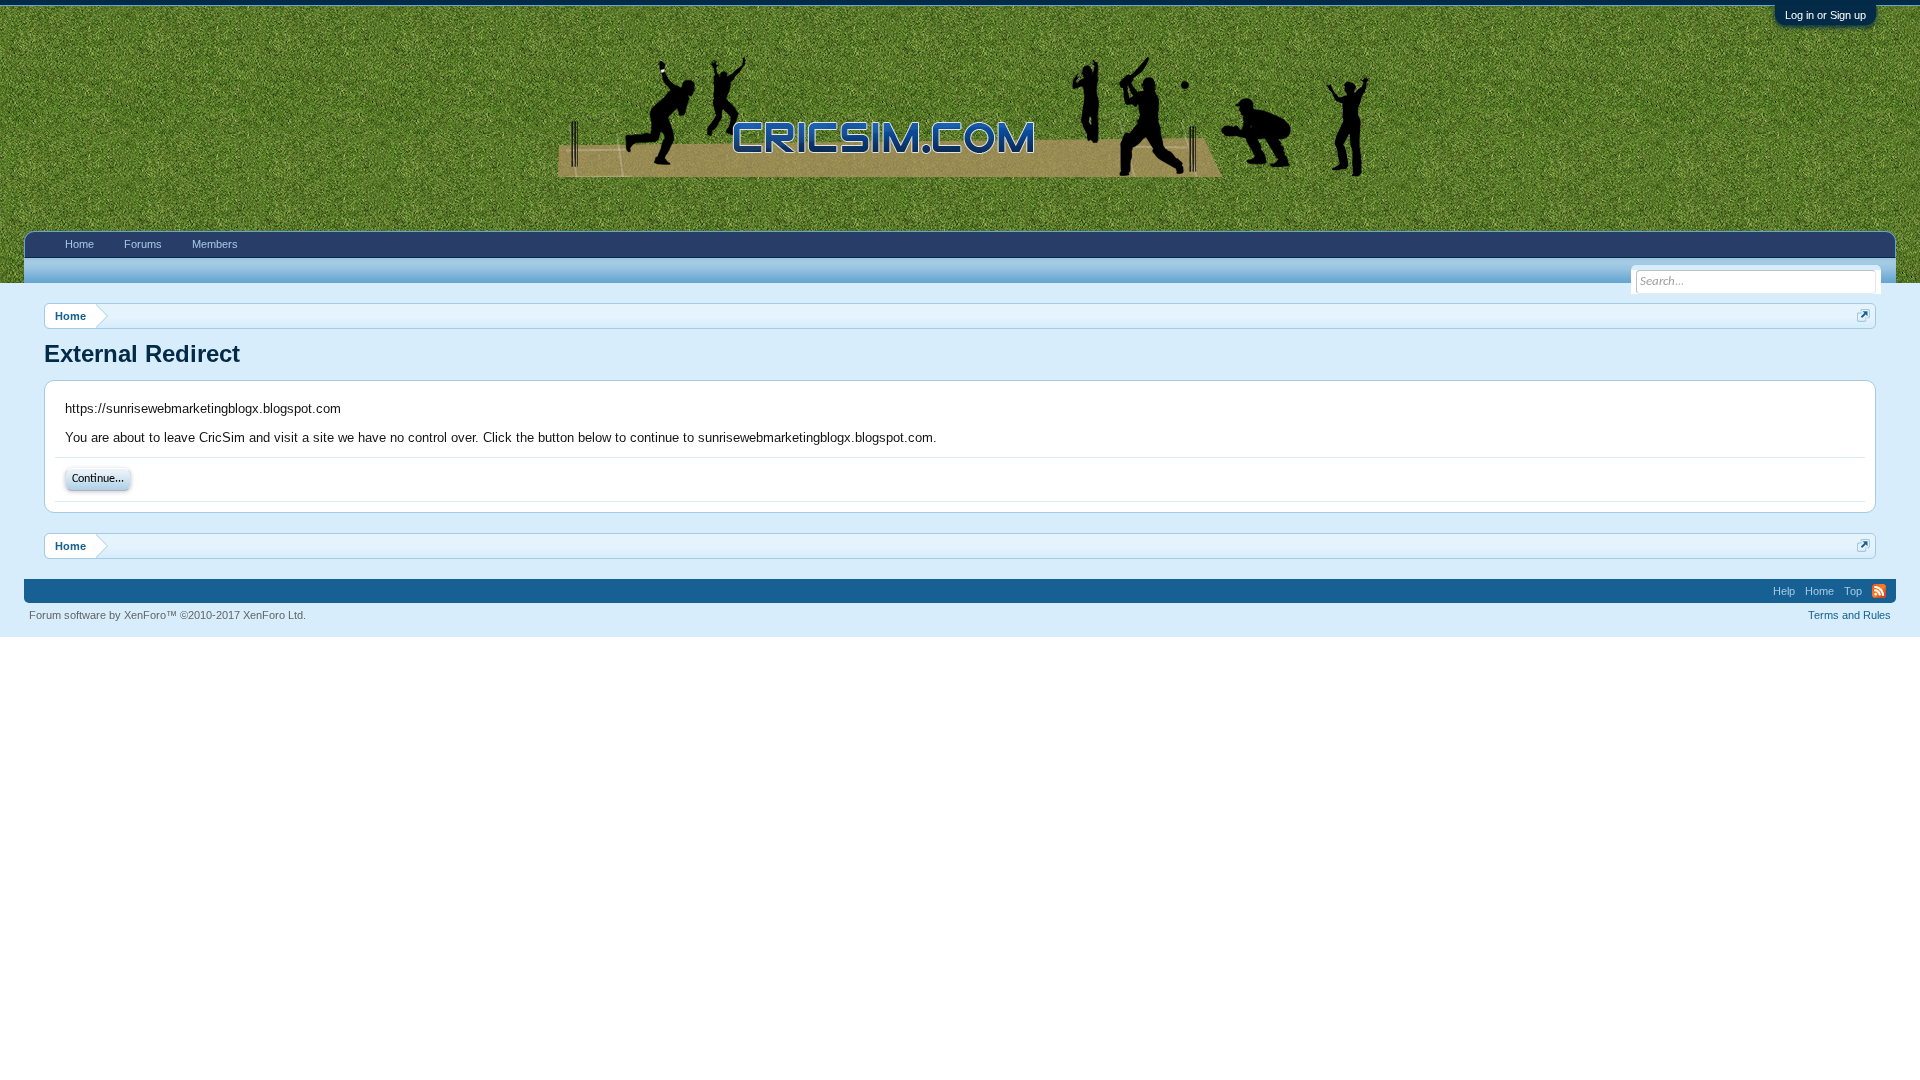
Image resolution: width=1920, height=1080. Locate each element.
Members (215, 244)
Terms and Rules (1849, 615)
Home (79, 244)
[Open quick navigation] (1863, 315)
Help (1784, 591)
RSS (1879, 591)
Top (1853, 591)
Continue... (98, 479)
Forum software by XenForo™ (167, 615)
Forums (143, 244)
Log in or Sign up (1825, 15)
